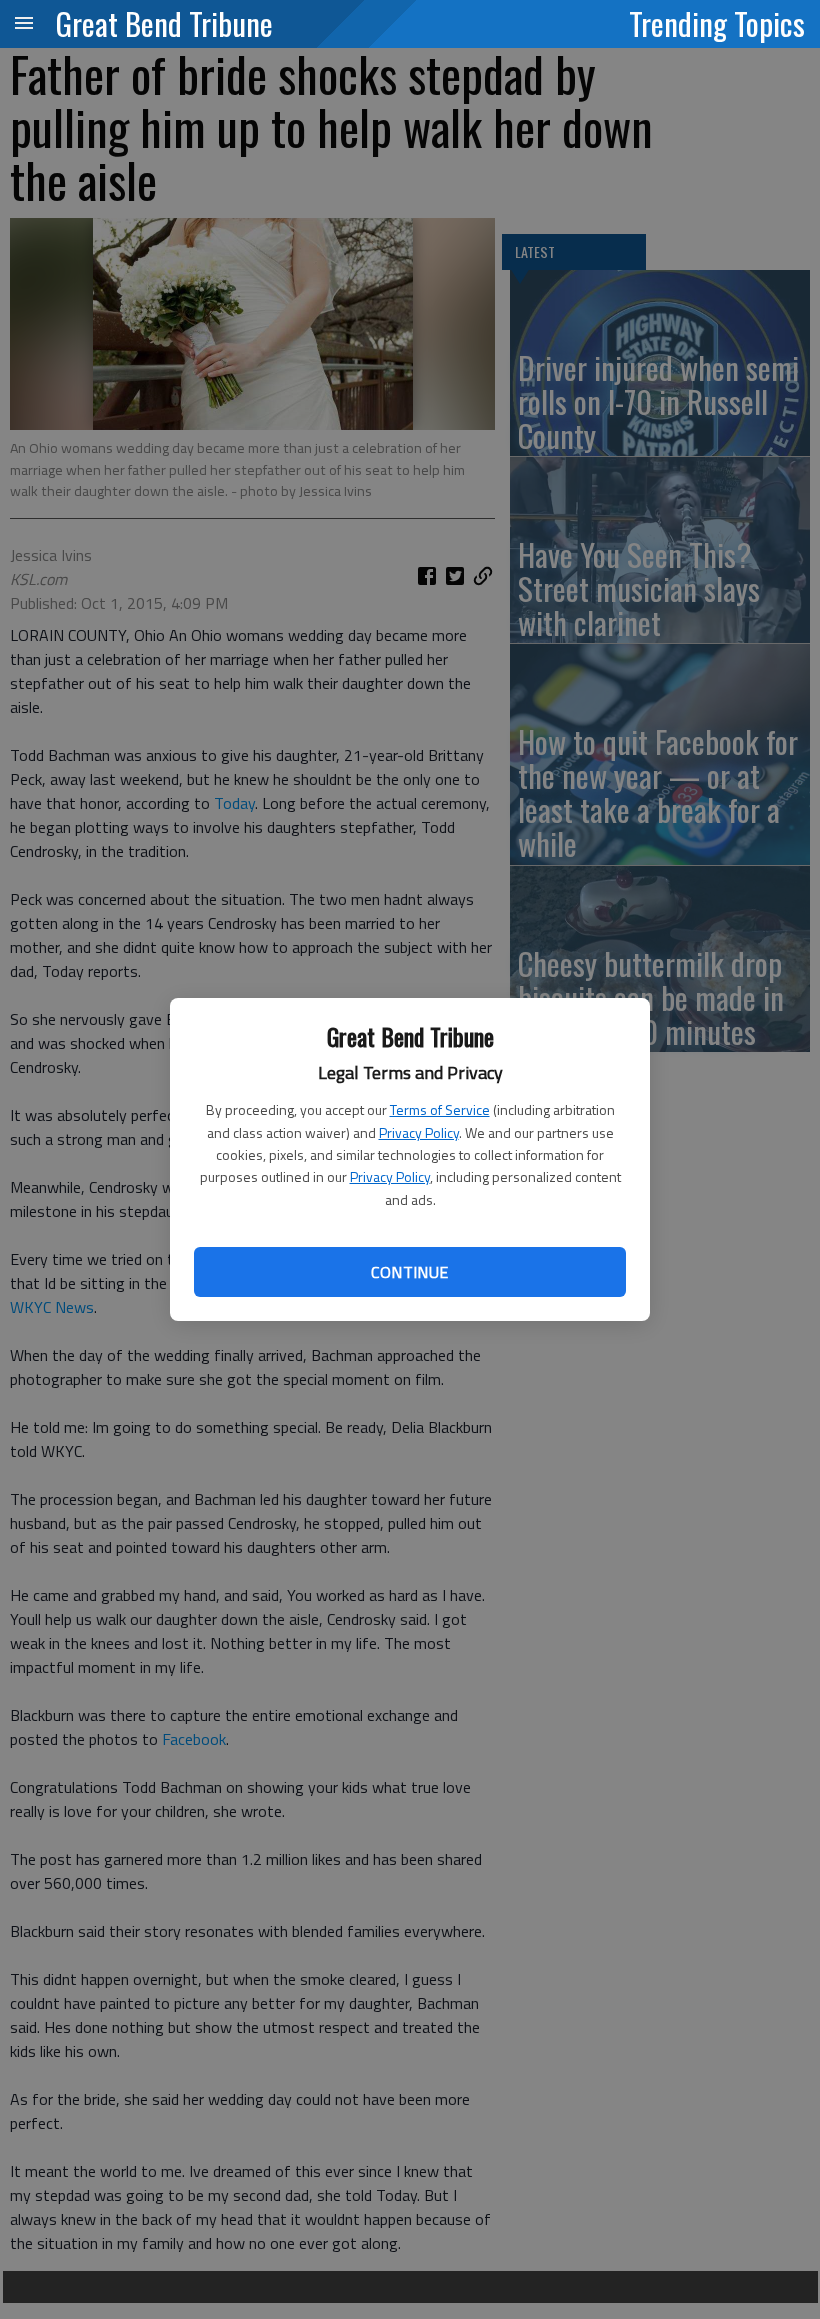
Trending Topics (717, 23)
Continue (409, 1272)
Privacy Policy (419, 1132)
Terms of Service (440, 1109)
